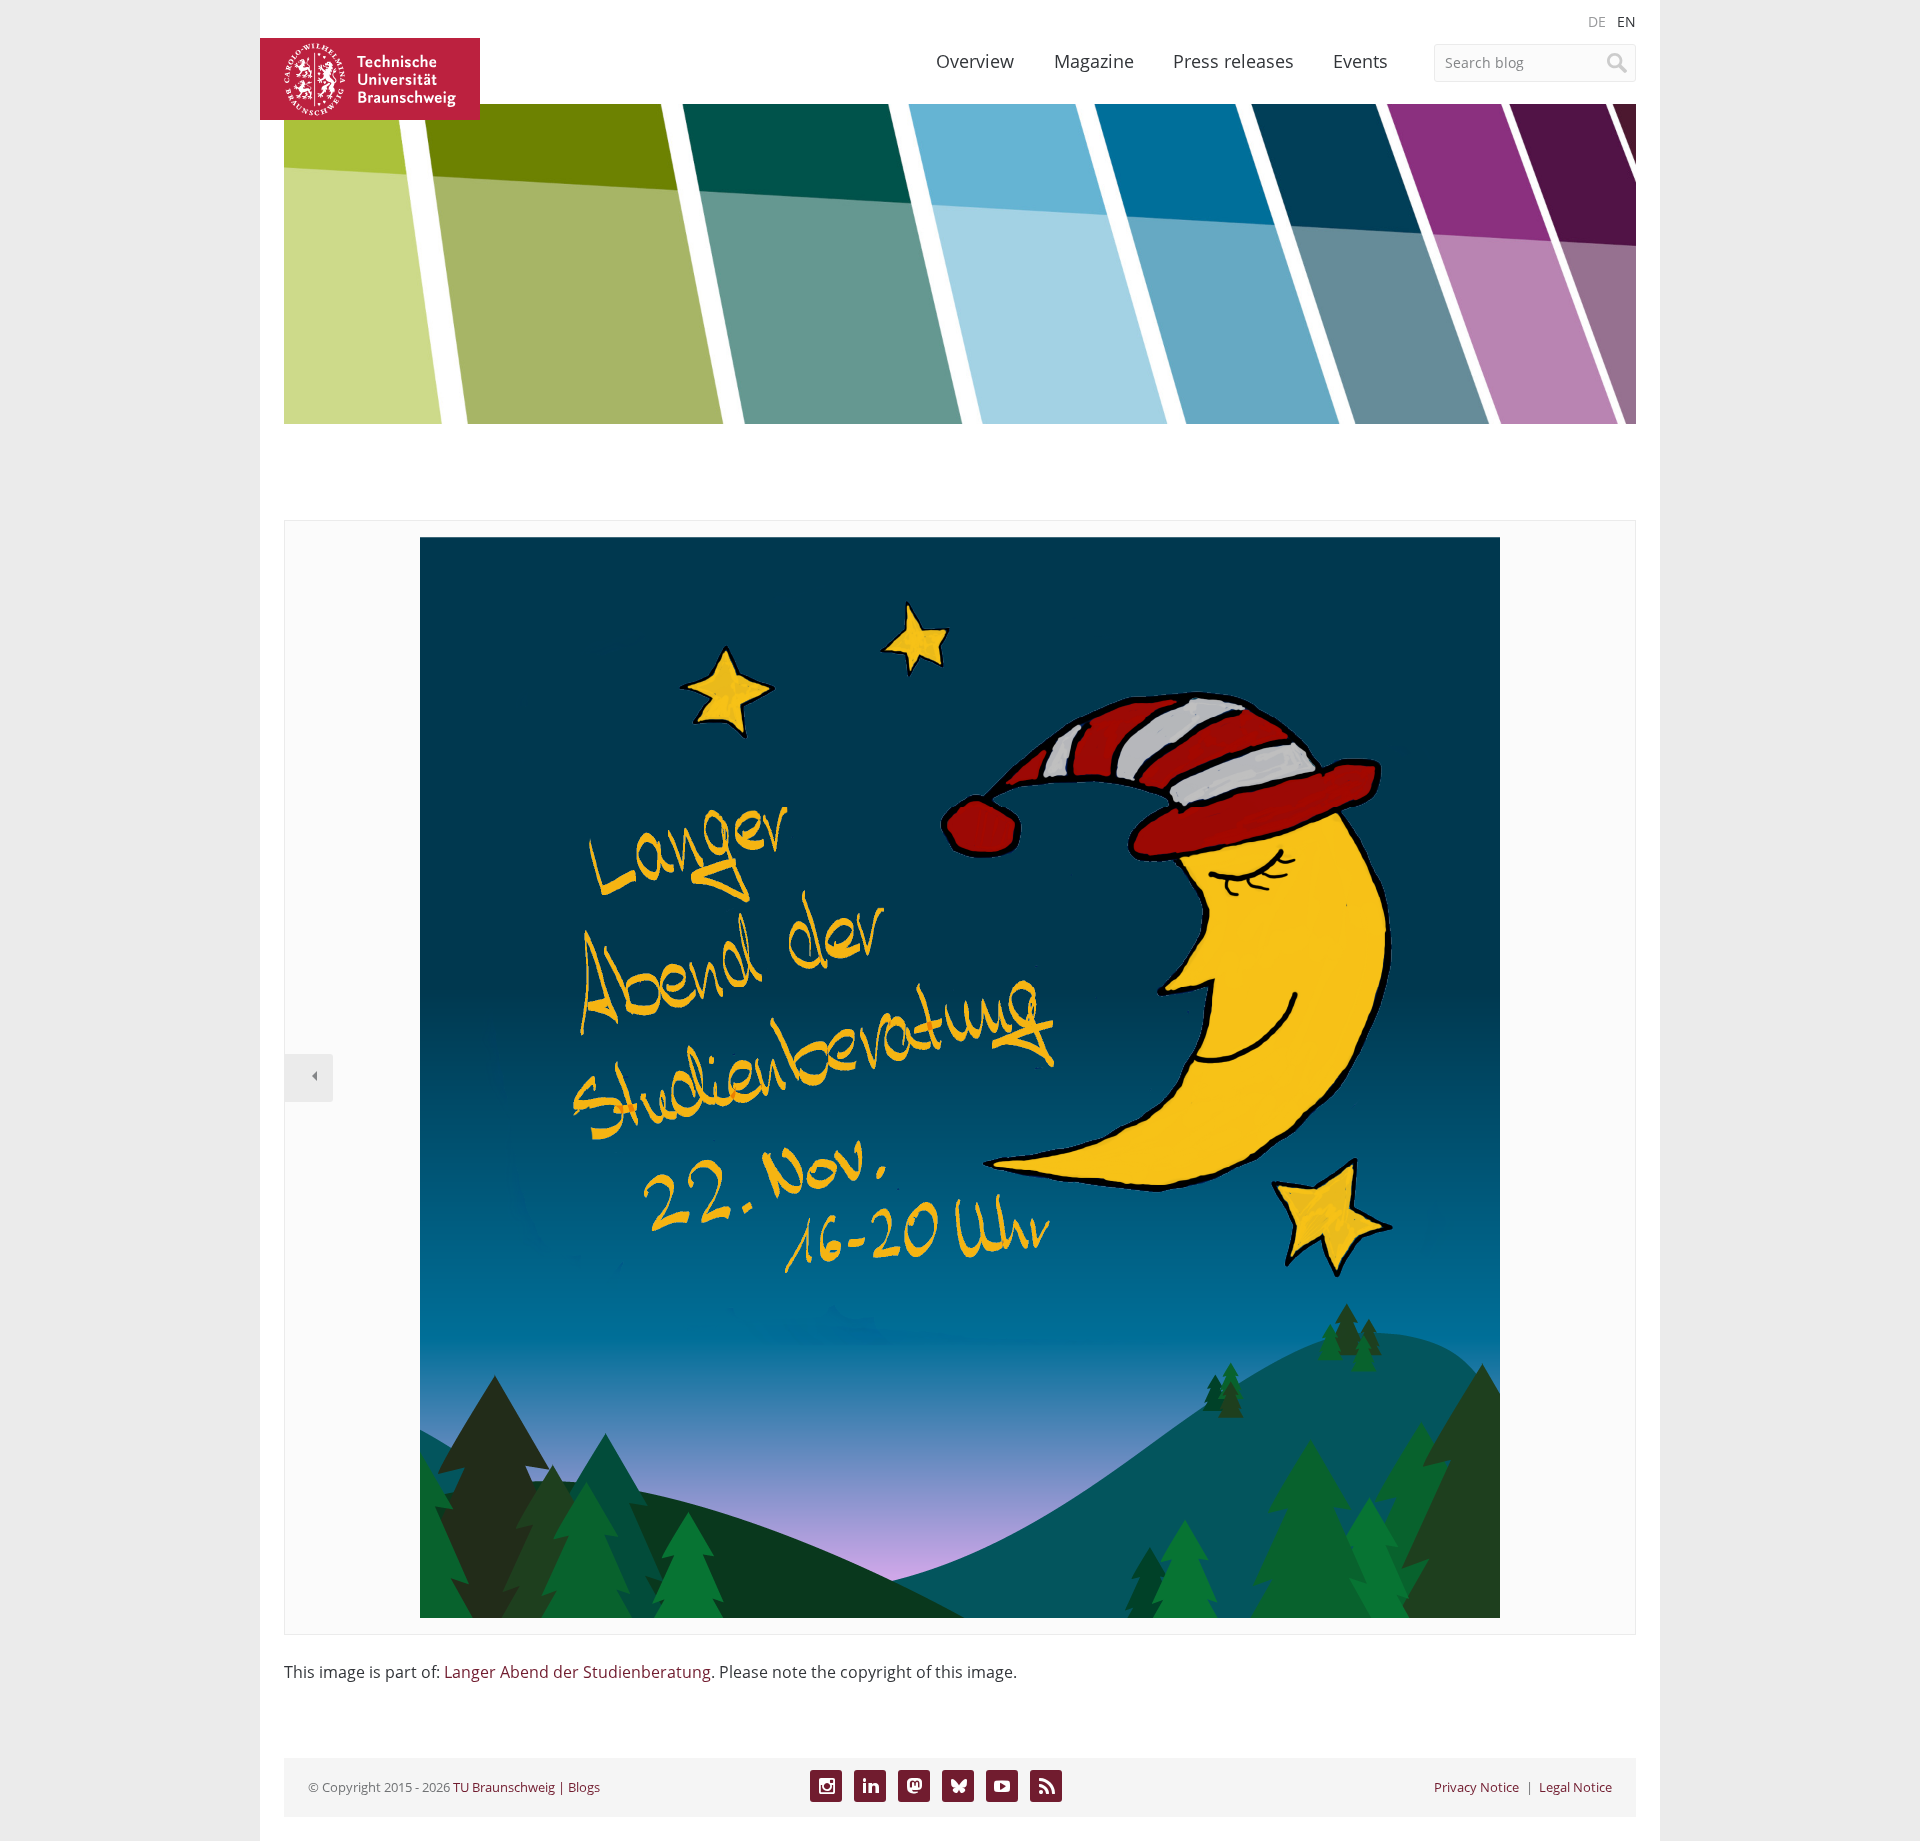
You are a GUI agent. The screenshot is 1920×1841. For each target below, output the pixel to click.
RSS (1046, 1786)
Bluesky (958, 1786)
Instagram (826, 1786)
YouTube (1002, 1786)
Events (1360, 61)
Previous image (309, 1078)
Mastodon (914, 1786)
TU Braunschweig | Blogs (526, 1787)
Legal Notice (1575, 1787)
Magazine (1094, 61)
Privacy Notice (1476, 1787)
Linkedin (870, 1786)
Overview (975, 61)
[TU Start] (370, 77)
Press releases (1233, 61)
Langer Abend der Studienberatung (577, 1672)
